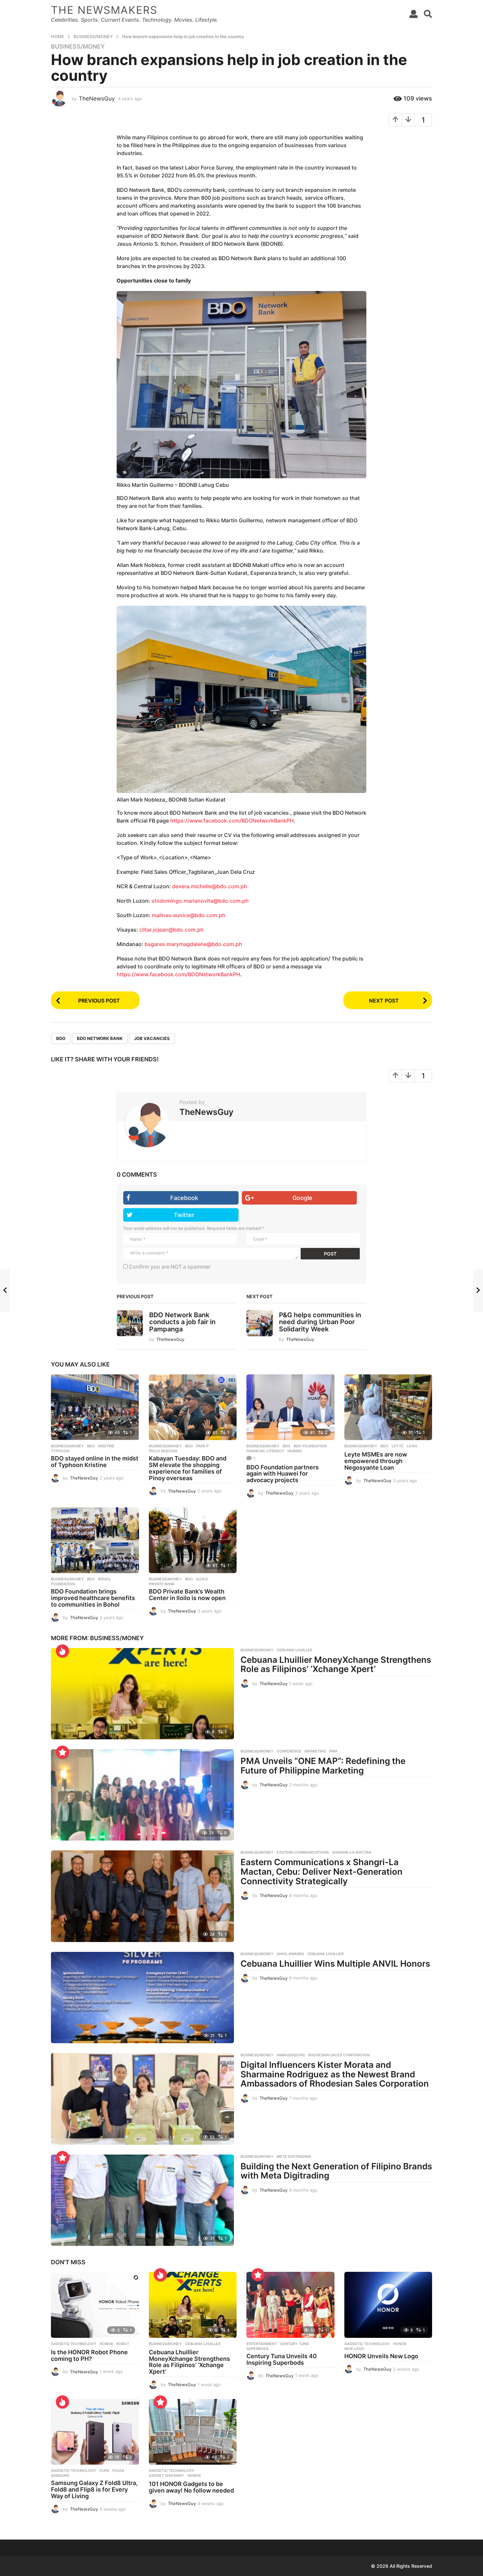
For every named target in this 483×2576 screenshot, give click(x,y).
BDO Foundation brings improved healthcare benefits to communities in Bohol (93, 1598)
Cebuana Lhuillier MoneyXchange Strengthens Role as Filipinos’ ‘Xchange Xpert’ (336, 1664)
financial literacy (265, 1451)
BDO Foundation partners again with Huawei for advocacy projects (283, 1474)
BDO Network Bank (100, 1038)
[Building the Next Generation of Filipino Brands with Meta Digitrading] (142, 2200)
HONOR (106, 2344)
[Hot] (62, 1651)
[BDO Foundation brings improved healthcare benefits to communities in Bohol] (95, 1540)
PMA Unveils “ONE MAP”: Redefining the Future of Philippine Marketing (323, 1766)
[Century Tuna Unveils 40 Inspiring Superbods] (290, 2305)
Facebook (184, 1198)
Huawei (295, 1451)
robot (123, 2344)
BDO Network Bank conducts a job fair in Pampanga (182, 1322)
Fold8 (118, 2471)
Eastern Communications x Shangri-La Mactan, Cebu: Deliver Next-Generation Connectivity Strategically (322, 1871)
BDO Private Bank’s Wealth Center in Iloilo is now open (187, 1595)
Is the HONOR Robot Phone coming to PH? (89, 2355)
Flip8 (104, 2471)
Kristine (106, 1446)
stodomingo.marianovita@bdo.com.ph (200, 901)
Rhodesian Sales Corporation (339, 2055)
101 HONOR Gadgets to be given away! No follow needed (191, 2487)
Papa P (202, 1446)
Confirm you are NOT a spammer (169, 1267)
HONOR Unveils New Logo (381, 2356)
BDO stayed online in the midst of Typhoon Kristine (95, 1462)
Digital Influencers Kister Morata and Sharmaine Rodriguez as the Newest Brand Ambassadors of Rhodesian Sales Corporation (335, 2074)
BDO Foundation (310, 1446)
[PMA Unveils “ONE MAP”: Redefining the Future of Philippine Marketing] (142, 1795)
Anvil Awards (290, 1954)
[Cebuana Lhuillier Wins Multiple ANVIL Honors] (142, 1998)
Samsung (60, 2475)
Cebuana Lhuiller (294, 1650)
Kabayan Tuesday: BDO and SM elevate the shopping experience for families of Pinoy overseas (188, 1468)
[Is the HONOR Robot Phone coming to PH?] (95, 2305)
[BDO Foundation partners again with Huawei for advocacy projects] (290, 1407)
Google (302, 1198)
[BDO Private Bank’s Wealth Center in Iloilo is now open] (193, 1540)
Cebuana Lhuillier (325, 1954)
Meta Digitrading (294, 2157)
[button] (414, 14)
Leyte (398, 1446)
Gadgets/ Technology (74, 2344)
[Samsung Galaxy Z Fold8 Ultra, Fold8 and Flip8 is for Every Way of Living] (95, 2432)
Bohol (105, 1579)
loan (412, 1446)
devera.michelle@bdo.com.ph (210, 886)
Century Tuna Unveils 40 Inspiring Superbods (282, 2359)
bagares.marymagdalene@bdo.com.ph (193, 944)
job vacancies (152, 1038)
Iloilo (202, 1579)
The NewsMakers (104, 10)
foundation (63, 1584)
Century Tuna (295, 2344)
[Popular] (62, 1752)
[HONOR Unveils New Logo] (388, 2305)
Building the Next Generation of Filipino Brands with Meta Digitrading (336, 2171)
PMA (333, 1751)
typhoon (60, 1451)
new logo (354, 2349)
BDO (61, 1038)
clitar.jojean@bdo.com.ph (172, 930)
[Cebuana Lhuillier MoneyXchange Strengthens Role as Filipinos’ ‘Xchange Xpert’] (142, 1694)
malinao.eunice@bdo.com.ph (189, 915)
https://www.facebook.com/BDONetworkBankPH (232, 821)
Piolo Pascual (163, 1451)
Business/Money (78, 47)
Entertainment (262, 2344)
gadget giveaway (166, 2475)
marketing (315, 1751)
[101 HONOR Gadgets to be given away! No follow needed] (193, 2432)
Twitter (184, 1215)
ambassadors (291, 2055)
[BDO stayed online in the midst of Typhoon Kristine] (95, 1407)
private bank (162, 1584)
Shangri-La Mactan (352, 1852)
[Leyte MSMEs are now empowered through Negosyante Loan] (388, 1407)
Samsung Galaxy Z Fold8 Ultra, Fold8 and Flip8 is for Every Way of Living (94, 2489)
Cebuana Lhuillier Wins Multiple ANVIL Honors (335, 1964)
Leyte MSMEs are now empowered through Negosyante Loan (376, 1461)
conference (289, 1751)
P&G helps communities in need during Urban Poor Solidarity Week (320, 1322)
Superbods (257, 2349)
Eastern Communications (303, 1852)
